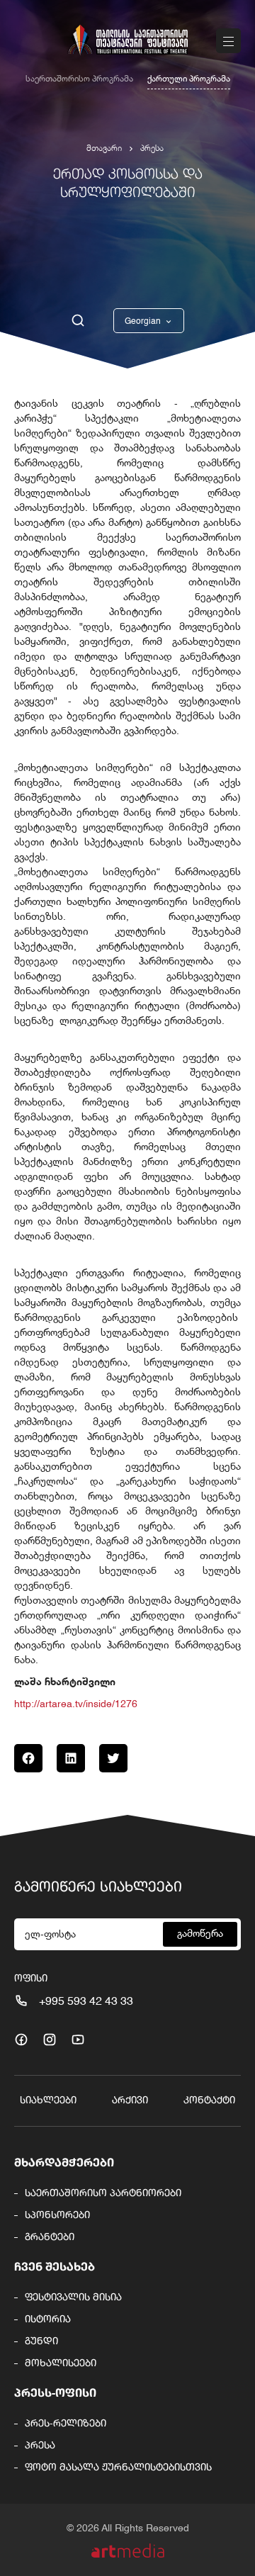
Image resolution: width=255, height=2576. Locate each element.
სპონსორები (57, 2215)
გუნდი (41, 2341)
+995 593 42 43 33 (86, 2002)
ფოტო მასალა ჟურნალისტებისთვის (118, 2468)
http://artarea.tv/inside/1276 (76, 1704)
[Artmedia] (128, 2551)
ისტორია (48, 2319)
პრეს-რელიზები (66, 2424)
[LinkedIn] (71, 1758)
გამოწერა (200, 1934)
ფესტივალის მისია (73, 2297)
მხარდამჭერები (64, 2164)
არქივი (130, 2100)
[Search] (78, 321)
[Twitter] (113, 1758)
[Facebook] (28, 1758)
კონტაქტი (209, 2100)
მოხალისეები (61, 2363)
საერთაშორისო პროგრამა (79, 79)
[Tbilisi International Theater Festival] (127, 40)
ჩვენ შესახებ (55, 2268)
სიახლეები (48, 2100)
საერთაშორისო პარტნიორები (103, 2193)
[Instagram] (50, 2040)
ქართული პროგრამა (189, 79)
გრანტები (50, 2237)
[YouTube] (78, 2040)
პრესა (152, 149)
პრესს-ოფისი (55, 2394)
